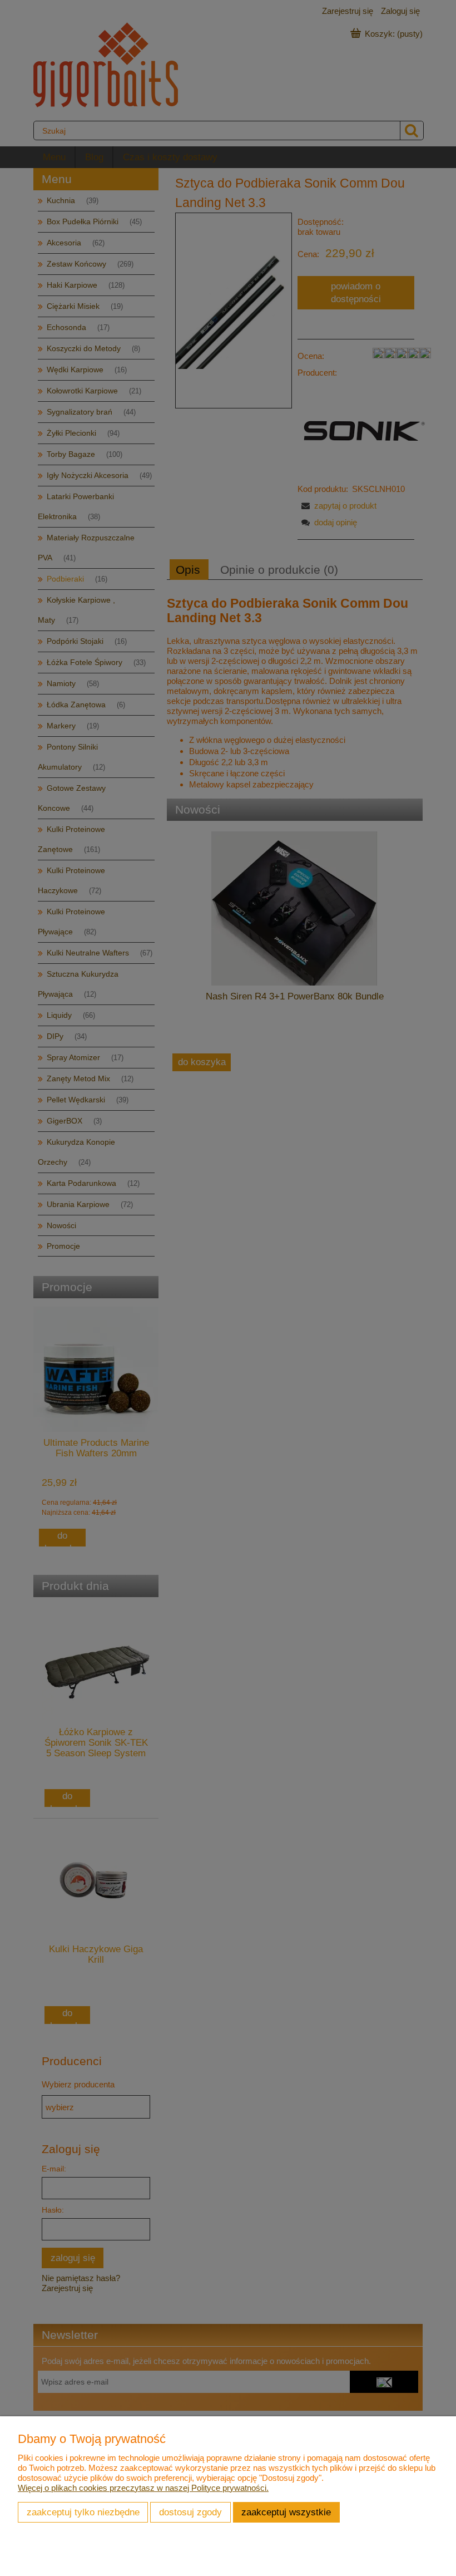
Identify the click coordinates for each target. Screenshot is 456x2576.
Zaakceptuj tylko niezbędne (83, 2512)
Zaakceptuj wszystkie (286, 2512)
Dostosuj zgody (190, 2512)
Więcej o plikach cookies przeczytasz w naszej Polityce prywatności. (143, 2488)
